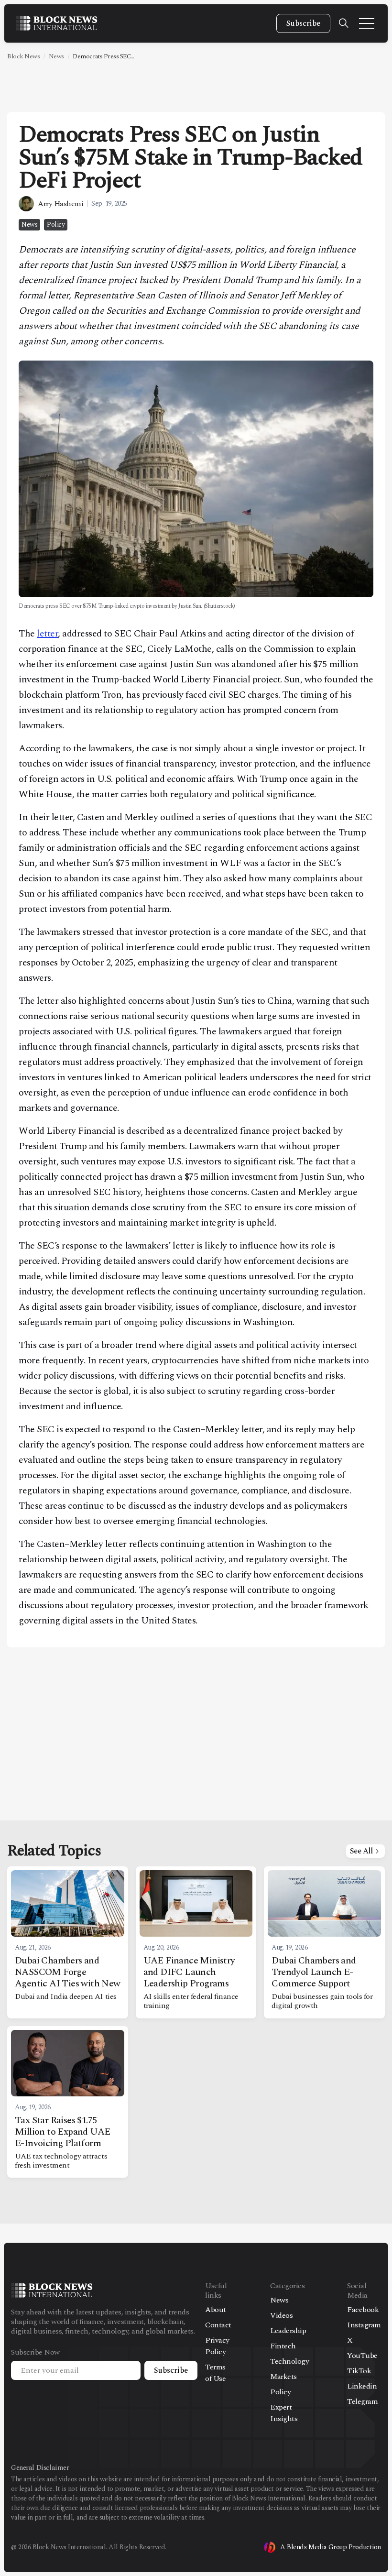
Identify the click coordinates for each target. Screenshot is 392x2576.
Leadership (288, 2331)
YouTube (362, 2356)
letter (47, 634)
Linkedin (362, 2386)
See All (361, 1851)
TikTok (359, 2371)
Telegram (362, 2401)
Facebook (363, 2310)
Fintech (283, 2346)
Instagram (364, 2325)
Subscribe (303, 23)
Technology (289, 2361)
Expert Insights (284, 2413)
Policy (56, 225)
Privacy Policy (217, 2346)
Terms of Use (215, 2373)
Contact (218, 2325)
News (56, 56)
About (216, 2310)
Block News (23, 56)
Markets (283, 2377)
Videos (281, 2315)
